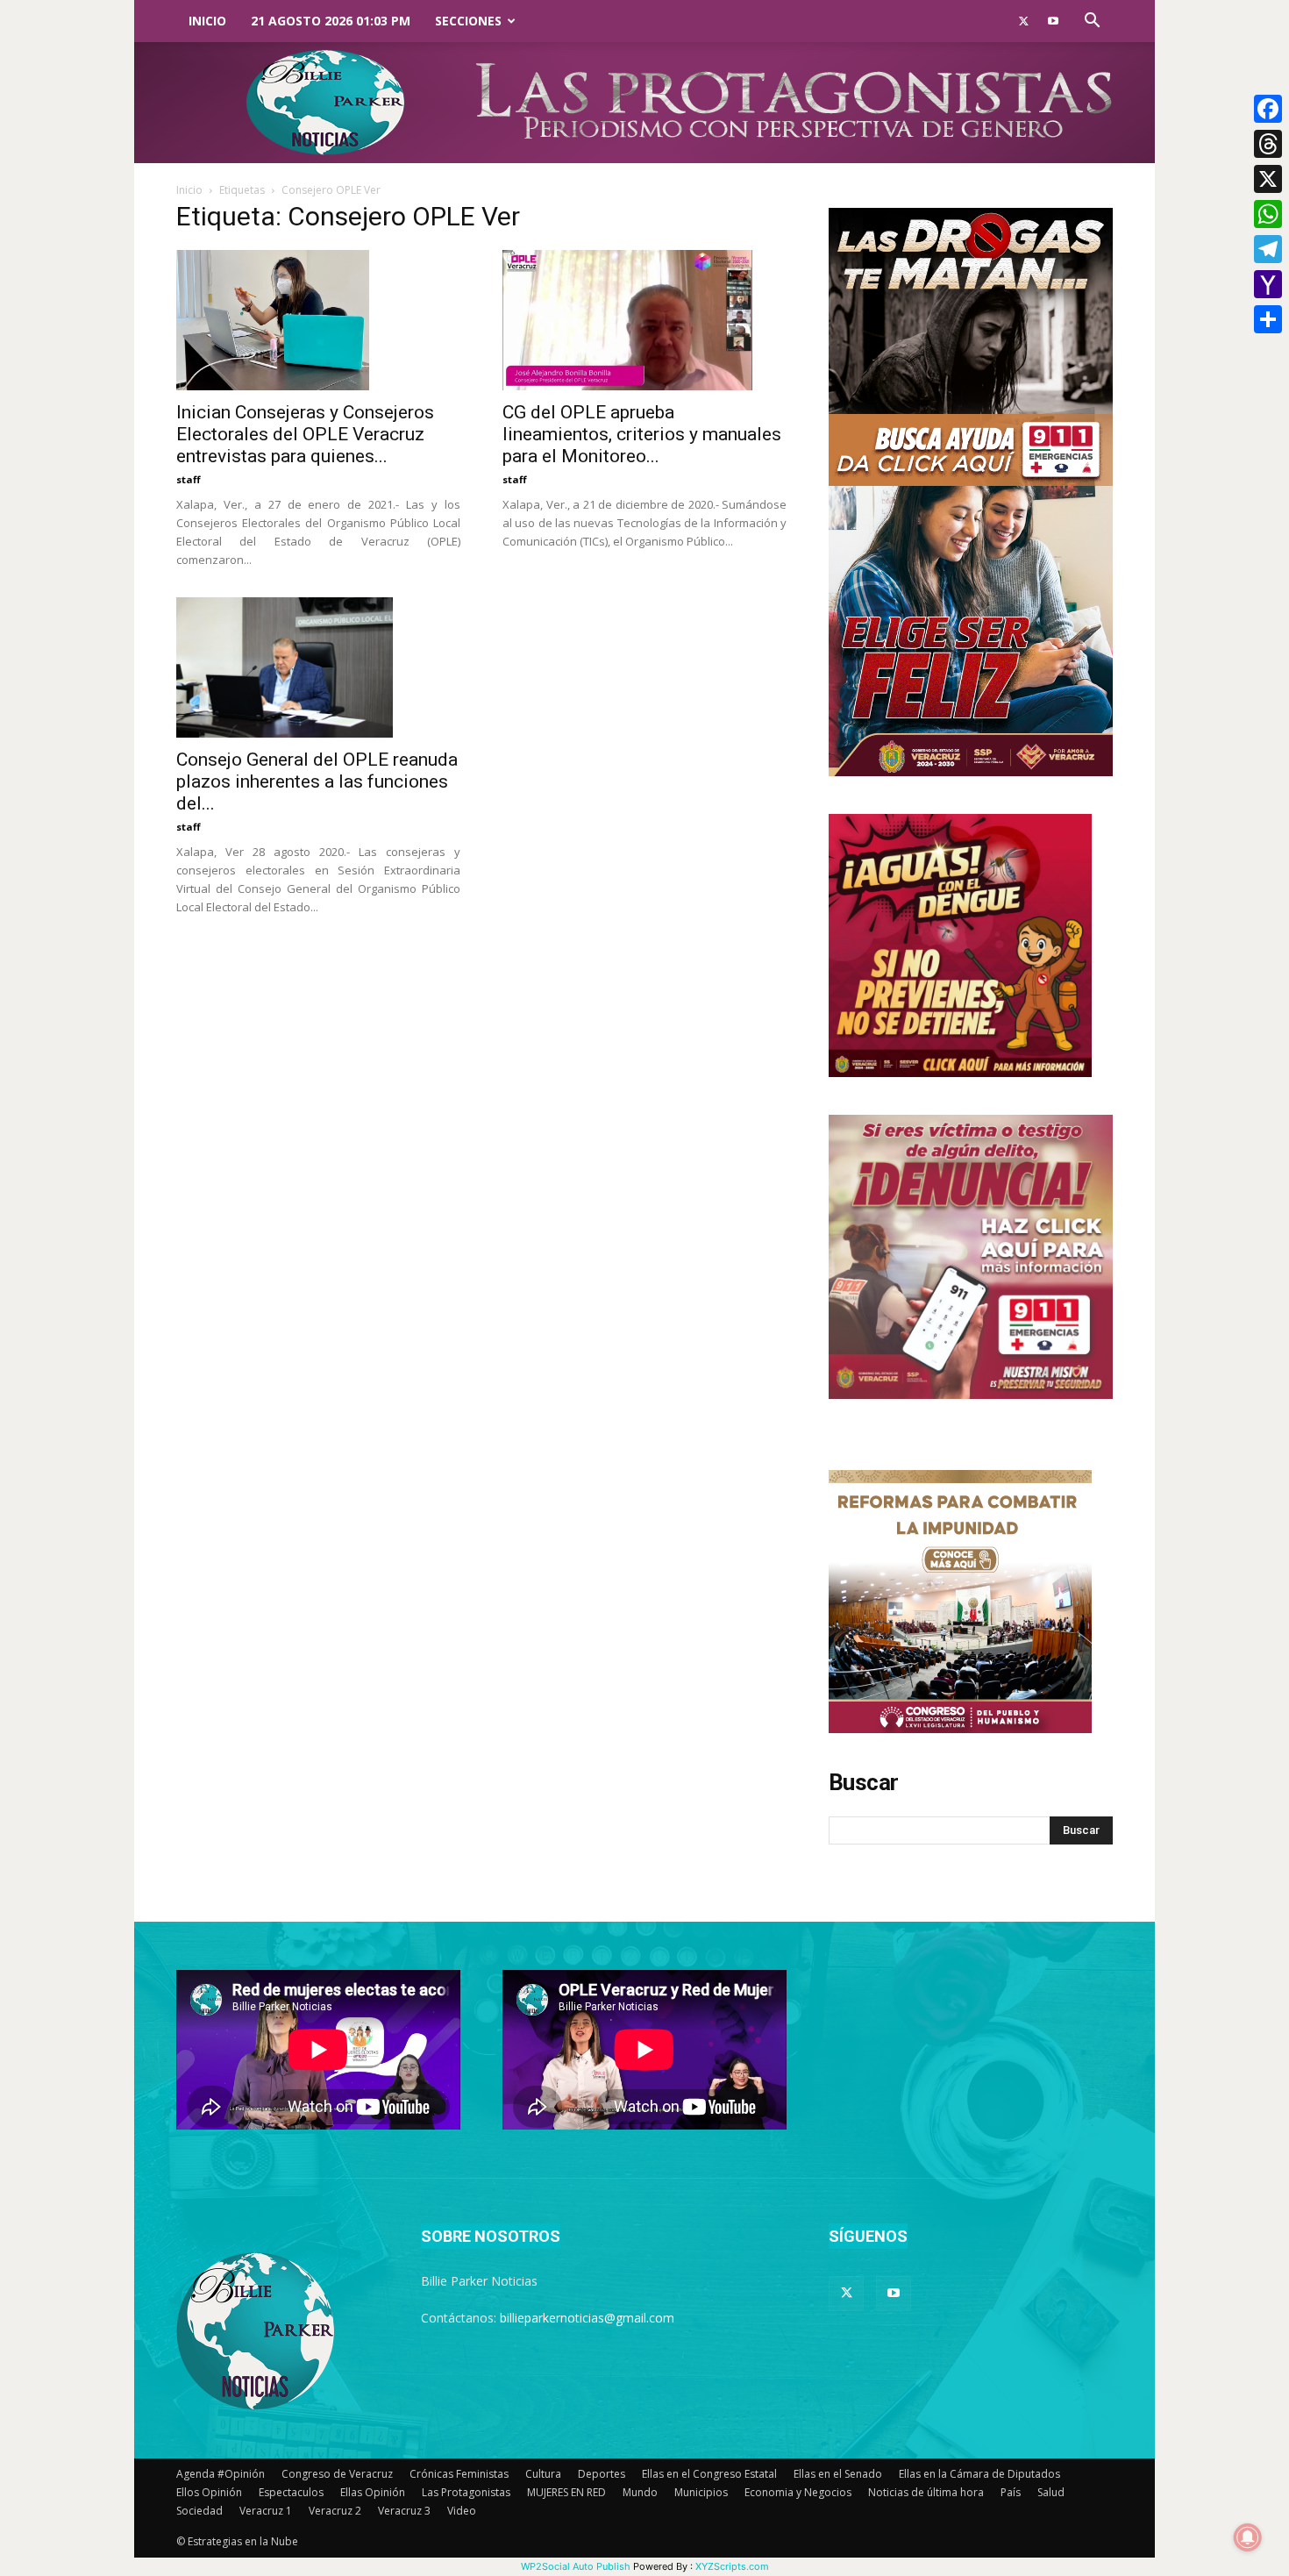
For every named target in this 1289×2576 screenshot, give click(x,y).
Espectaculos (291, 2492)
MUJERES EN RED (566, 2492)
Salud (1051, 2492)
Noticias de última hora (926, 2492)
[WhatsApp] (1268, 214)
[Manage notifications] (1248, 2537)
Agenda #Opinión (221, 2474)
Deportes (602, 2474)
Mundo (640, 2492)
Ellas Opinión (373, 2492)
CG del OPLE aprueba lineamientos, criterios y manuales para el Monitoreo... (642, 434)
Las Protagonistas (466, 2492)
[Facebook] (1268, 109)
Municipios (701, 2492)
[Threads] (1268, 144)
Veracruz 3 (404, 2511)
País (1011, 2492)
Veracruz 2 (335, 2511)
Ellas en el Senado (838, 2474)
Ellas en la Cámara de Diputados (979, 2474)
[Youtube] (1053, 21)
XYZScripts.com (732, 2566)
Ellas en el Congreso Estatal (709, 2474)
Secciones (468, 21)
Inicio (207, 21)
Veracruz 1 (266, 2511)
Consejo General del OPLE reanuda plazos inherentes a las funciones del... (317, 781)
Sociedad (199, 2511)
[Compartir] (1268, 319)
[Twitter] (1023, 21)
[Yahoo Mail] (1268, 284)
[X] (1268, 179)
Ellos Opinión (209, 2492)
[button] (1092, 22)
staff (189, 479)
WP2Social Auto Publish (576, 2566)
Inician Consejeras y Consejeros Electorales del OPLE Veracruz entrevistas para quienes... (305, 434)
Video (462, 2511)
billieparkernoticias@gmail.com (587, 2318)
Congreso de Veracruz (337, 2474)
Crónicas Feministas (459, 2474)
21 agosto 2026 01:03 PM (331, 21)
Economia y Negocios (798, 2492)
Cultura (543, 2474)
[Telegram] (1268, 249)
